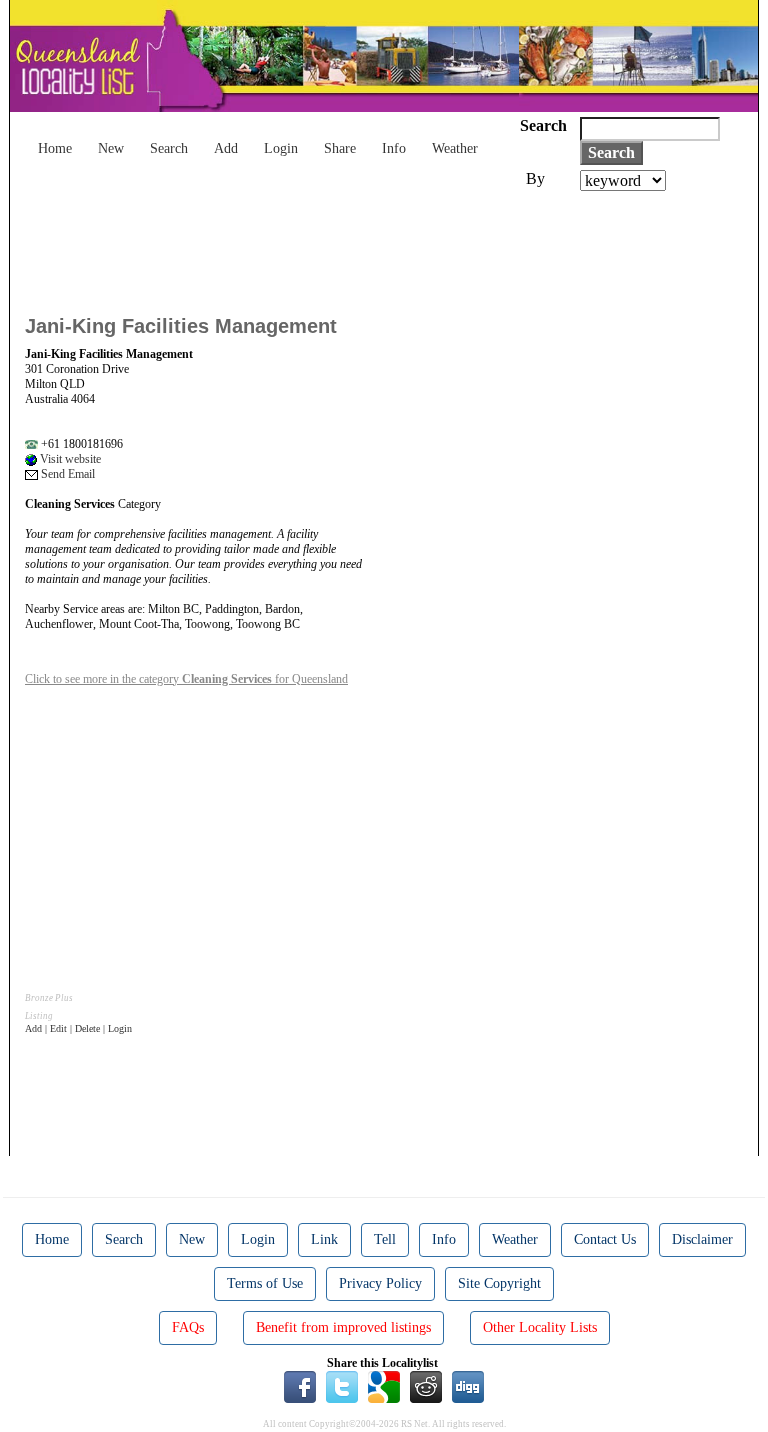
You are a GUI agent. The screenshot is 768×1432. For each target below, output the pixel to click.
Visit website (69, 459)
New (111, 148)
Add (226, 148)
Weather (455, 148)
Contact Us (605, 1239)
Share (340, 148)
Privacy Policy (380, 1283)
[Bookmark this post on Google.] (384, 1385)
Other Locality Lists (540, 1327)
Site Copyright (499, 1283)
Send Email (66, 474)
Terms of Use (265, 1283)
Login (281, 148)
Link (324, 1239)
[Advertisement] (389, 246)
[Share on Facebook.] (300, 1385)
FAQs (188, 1327)
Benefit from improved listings (343, 1327)
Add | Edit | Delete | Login (78, 1028)
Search (169, 148)
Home (55, 148)
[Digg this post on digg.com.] (468, 1385)
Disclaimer (702, 1239)
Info (394, 148)
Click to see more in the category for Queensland (186, 679)
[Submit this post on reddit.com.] (426, 1385)
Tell (385, 1239)
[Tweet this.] (342, 1385)
